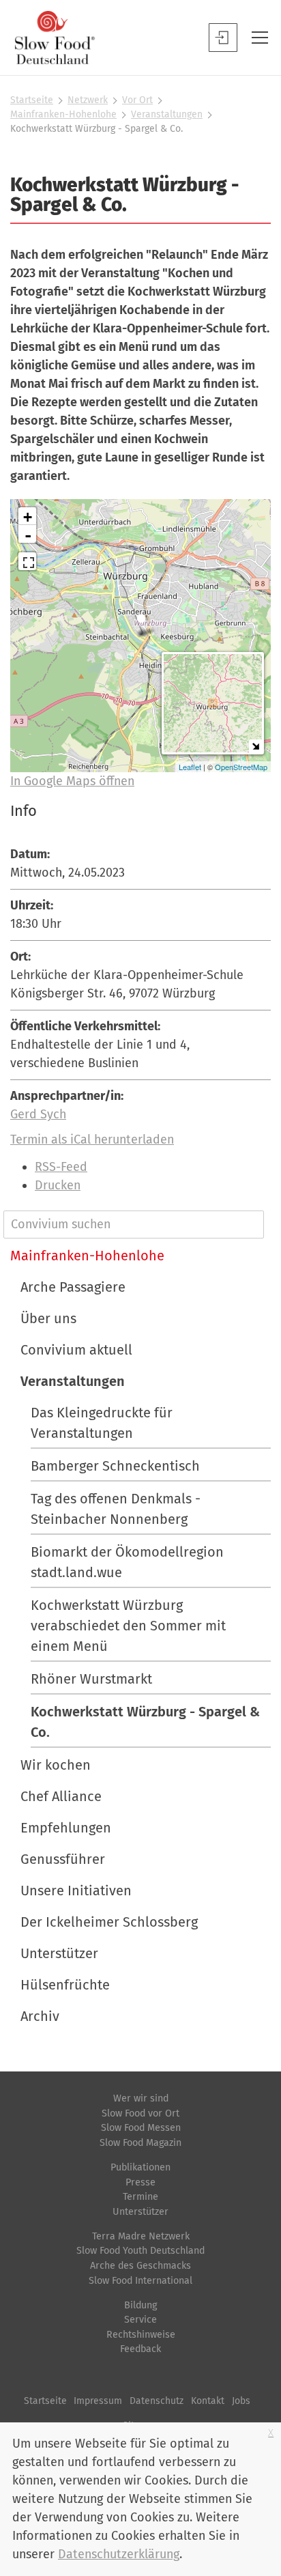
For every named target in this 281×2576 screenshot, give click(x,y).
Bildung (140, 2305)
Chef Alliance (61, 1796)
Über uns (48, 1318)
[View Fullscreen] (27, 561)
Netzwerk (88, 100)
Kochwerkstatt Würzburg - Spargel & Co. (145, 1722)
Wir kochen (56, 1765)
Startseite (32, 100)
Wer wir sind (141, 2098)
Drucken (58, 1185)
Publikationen (140, 2167)
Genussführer (63, 1859)
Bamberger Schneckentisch (115, 1466)
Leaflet (190, 767)
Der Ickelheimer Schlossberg (109, 1922)
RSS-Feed (61, 1167)
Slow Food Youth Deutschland (140, 2251)
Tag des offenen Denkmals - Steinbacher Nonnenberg (116, 1509)
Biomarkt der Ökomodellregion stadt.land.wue (127, 1562)
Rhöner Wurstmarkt (91, 1679)
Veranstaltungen (167, 114)
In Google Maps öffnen (72, 781)
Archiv (40, 2016)
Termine (140, 2197)
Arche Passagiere (73, 1287)
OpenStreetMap (241, 767)
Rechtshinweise (141, 2335)
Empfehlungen (66, 1828)
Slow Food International (140, 2281)
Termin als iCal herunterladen (92, 1140)
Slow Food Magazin (140, 2143)
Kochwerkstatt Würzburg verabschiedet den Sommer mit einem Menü (128, 1626)
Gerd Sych (38, 1114)
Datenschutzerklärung (119, 2554)
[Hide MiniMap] (255, 746)
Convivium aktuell (76, 1350)
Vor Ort (137, 100)
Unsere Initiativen (76, 1891)
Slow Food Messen (141, 2128)
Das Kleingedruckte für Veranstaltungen (102, 1423)
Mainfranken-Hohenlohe (63, 114)
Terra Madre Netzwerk (141, 2236)
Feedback (140, 2349)
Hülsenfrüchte (65, 1985)
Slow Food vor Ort (140, 2113)
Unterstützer (59, 1953)
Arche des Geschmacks (140, 2266)
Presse (140, 2182)
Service (140, 2320)
